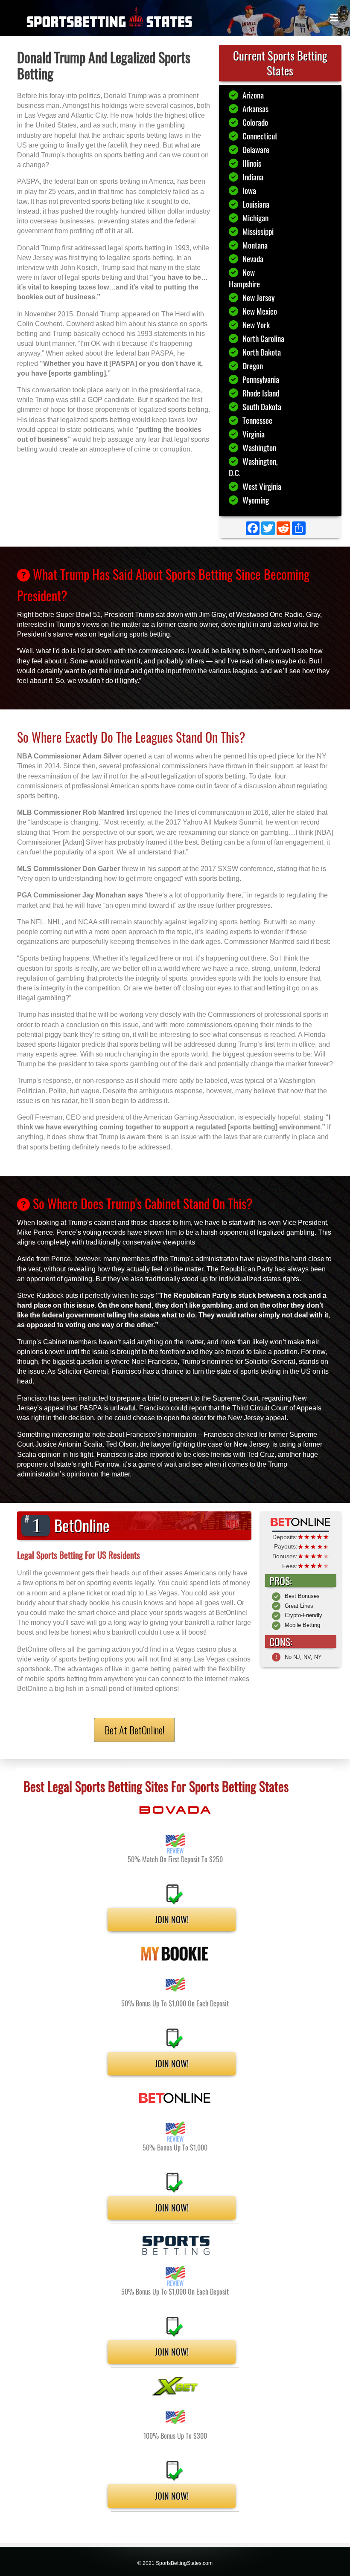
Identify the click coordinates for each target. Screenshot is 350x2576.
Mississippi (258, 231)
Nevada (253, 259)
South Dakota (262, 407)
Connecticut (260, 136)
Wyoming (256, 500)
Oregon (253, 366)
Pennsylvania (261, 379)
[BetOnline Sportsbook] (301, 1522)
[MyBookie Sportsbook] (175, 1954)
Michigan (255, 218)
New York (256, 325)
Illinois (252, 163)
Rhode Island (261, 393)
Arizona (253, 95)
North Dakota (262, 352)
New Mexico (260, 311)
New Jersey (258, 297)
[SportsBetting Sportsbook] (175, 2245)
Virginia (254, 434)
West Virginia (262, 486)
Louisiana (256, 204)
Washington (259, 447)
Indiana (253, 177)
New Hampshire (244, 278)
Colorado (255, 122)
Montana (255, 245)
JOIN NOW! (172, 1919)
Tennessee (257, 420)
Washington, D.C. (253, 467)
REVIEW (175, 1851)
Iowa (249, 190)
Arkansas (255, 109)
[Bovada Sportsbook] (175, 1810)
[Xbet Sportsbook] (175, 2386)
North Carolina (263, 338)
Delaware (256, 149)
